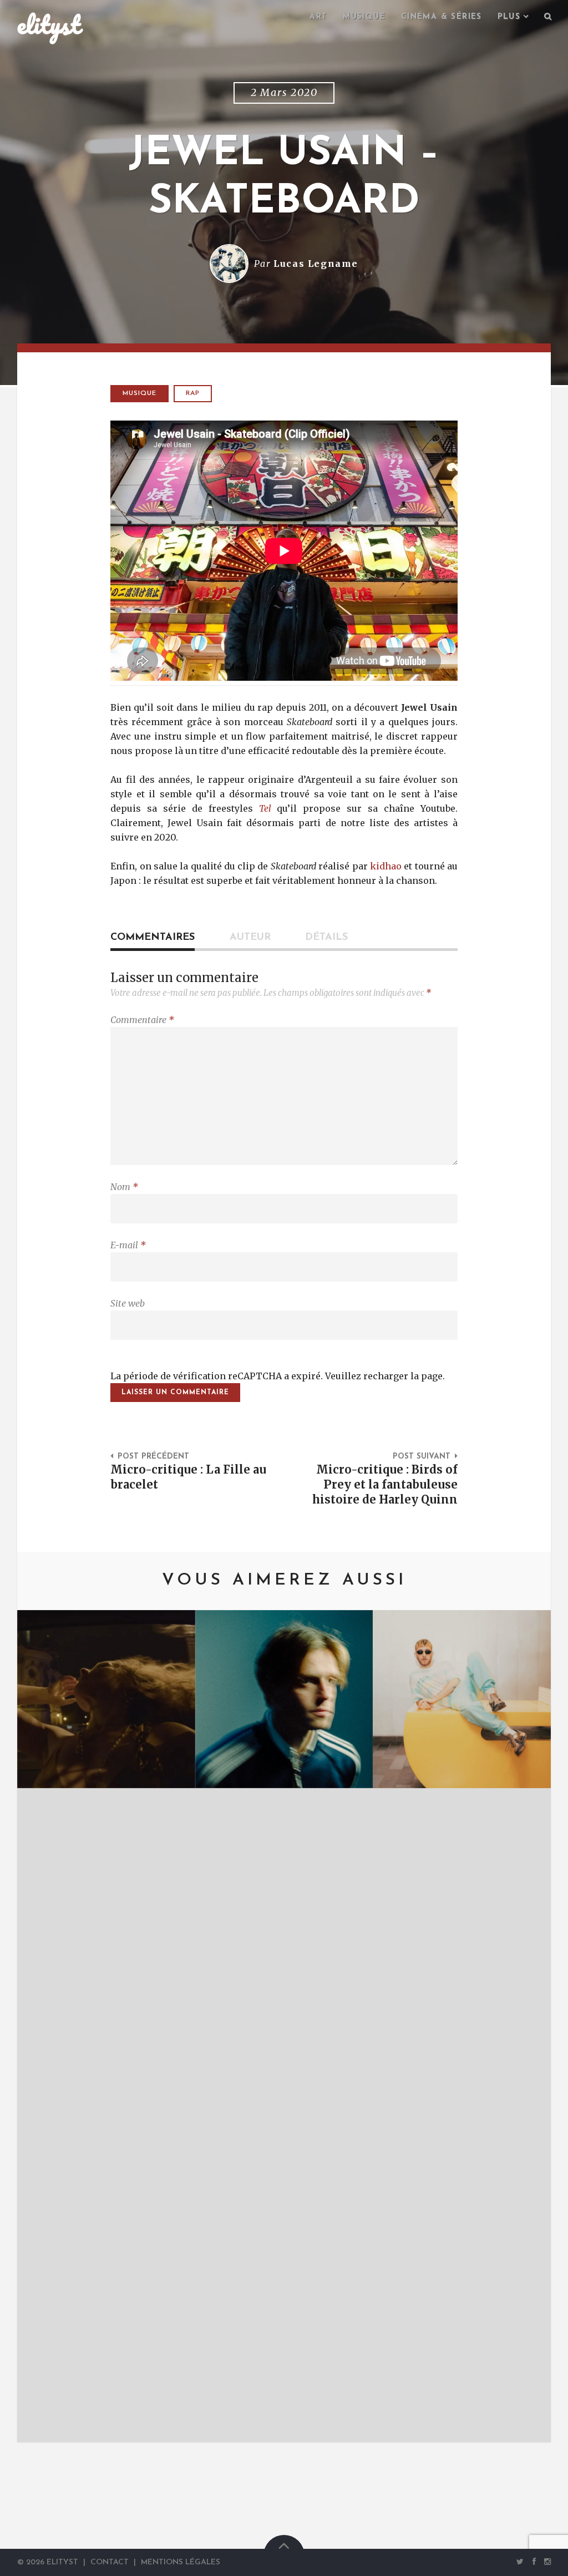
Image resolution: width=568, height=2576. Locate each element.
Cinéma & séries (442, 17)
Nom (124, 1187)
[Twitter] (520, 2562)
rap (193, 393)
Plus (509, 17)
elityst (49, 24)
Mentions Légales (181, 2562)
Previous (42, 2026)
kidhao (386, 866)
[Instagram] (545, 2562)
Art (318, 17)
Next (526, 2026)
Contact (110, 2562)
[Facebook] (534, 2562)
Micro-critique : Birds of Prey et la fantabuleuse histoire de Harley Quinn (385, 1485)
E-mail (128, 1245)
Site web (128, 1303)
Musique (364, 17)
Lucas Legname (316, 264)
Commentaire (142, 1020)
